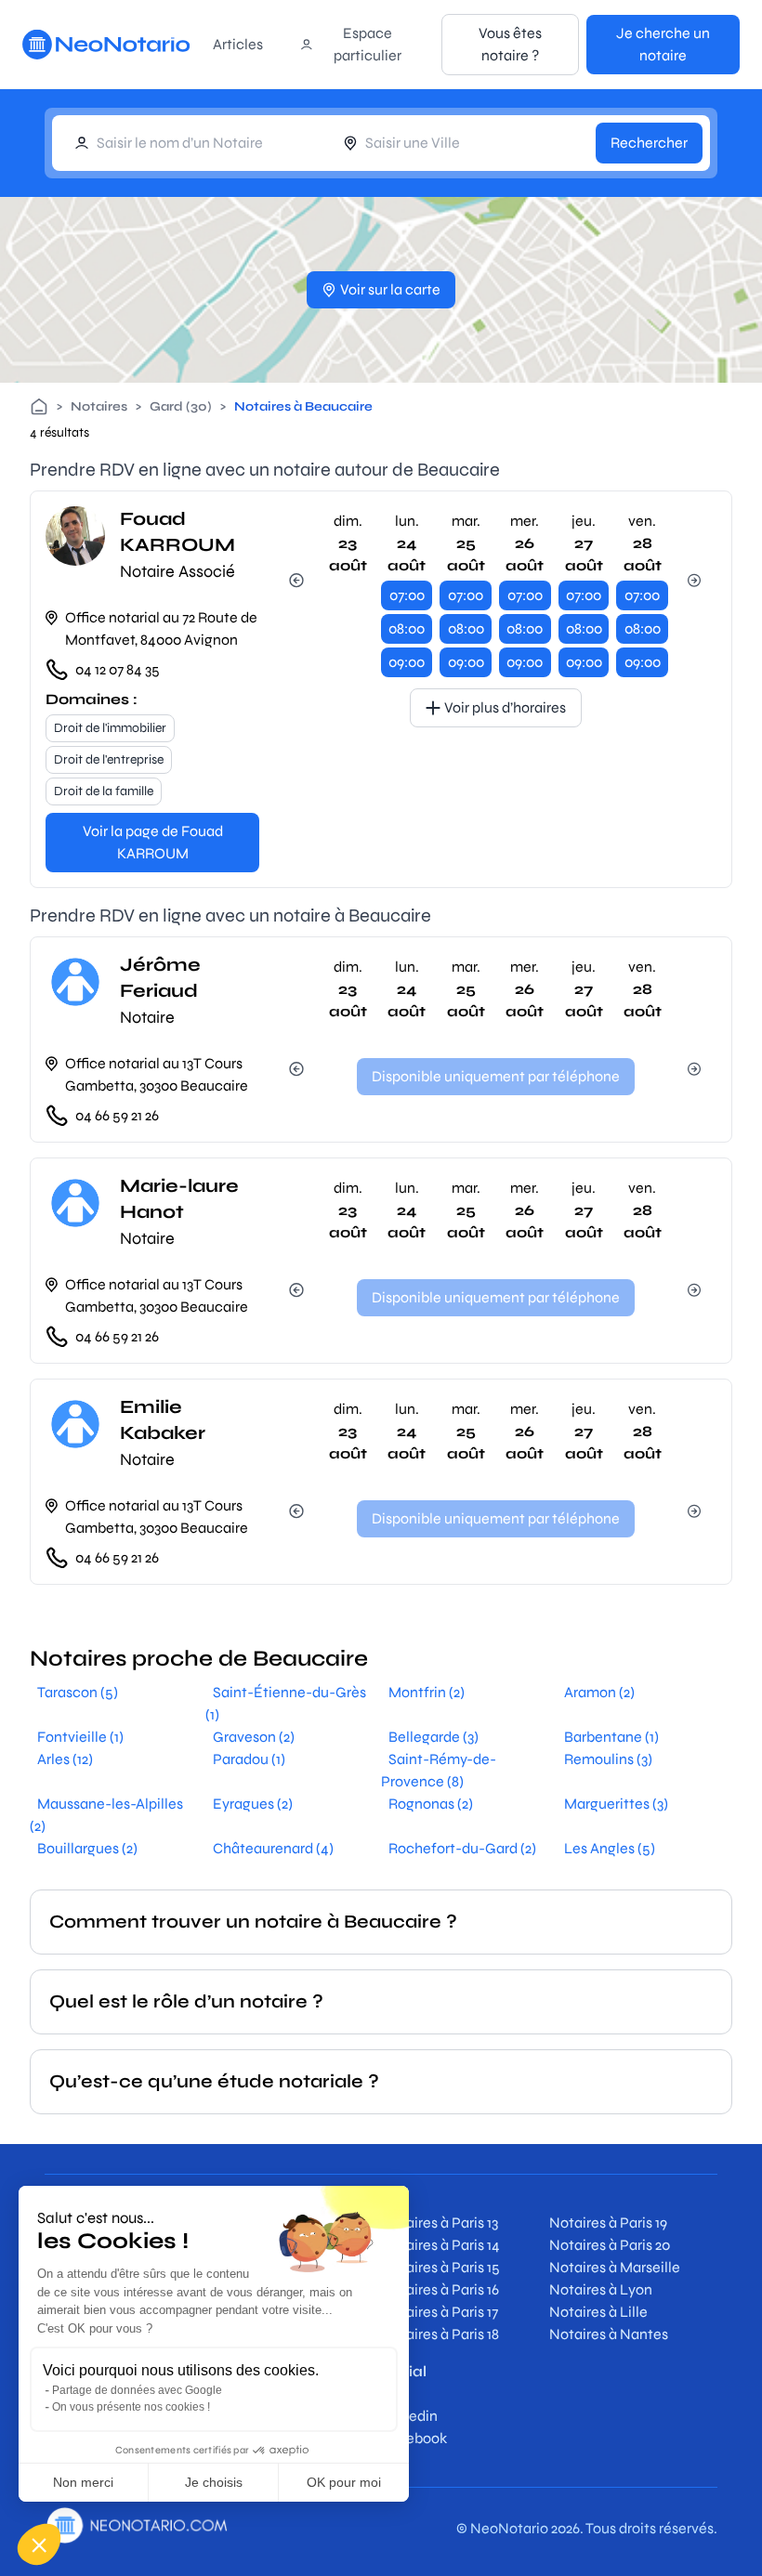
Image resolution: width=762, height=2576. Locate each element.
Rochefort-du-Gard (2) (462, 1848)
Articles (238, 44)
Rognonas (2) (431, 1804)
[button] (39, 2544)
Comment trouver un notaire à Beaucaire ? (253, 1922)
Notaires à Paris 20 (610, 2245)
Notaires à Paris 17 (440, 2312)
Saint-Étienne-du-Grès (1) (286, 1703)
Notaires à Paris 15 (440, 2267)
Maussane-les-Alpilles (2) (106, 1815)
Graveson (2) (254, 1737)
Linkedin (409, 2416)
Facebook (414, 2438)
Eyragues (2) (253, 1804)
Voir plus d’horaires (505, 707)
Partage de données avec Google (137, 2390)
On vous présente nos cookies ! (131, 2407)
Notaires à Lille (598, 2312)
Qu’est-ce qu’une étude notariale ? (214, 2081)
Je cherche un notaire (663, 44)
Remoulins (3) (608, 1759)
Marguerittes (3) (616, 1804)
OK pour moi (344, 2482)
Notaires (99, 406)
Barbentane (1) (611, 1737)
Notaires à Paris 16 (440, 2289)
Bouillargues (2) (87, 1848)
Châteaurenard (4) (273, 1848)
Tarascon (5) (78, 1692)
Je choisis (214, 2482)
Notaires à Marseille (615, 2267)
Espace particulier (368, 44)
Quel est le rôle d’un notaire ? (186, 2001)
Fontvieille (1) (80, 1737)
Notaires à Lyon (601, 2289)
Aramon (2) (599, 1692)
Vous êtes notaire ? (510, 44)
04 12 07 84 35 (118, 669)
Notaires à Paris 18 (440, 2334)
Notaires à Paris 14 (440, 2245)
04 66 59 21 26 (117, 1115)
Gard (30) (181, 406)
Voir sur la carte (390, 289)
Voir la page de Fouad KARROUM (153, 842)
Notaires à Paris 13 (440, 2223)
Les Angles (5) (610, 1848)
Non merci (83, 2482)
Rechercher (649, 143)
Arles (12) (65, 1759)
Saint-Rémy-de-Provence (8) (439, 1770)
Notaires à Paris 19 (608, 2223)
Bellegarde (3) (434, 1737)
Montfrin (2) (427, 1692)
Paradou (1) (249, 1759)
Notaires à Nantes (609, 2334)
